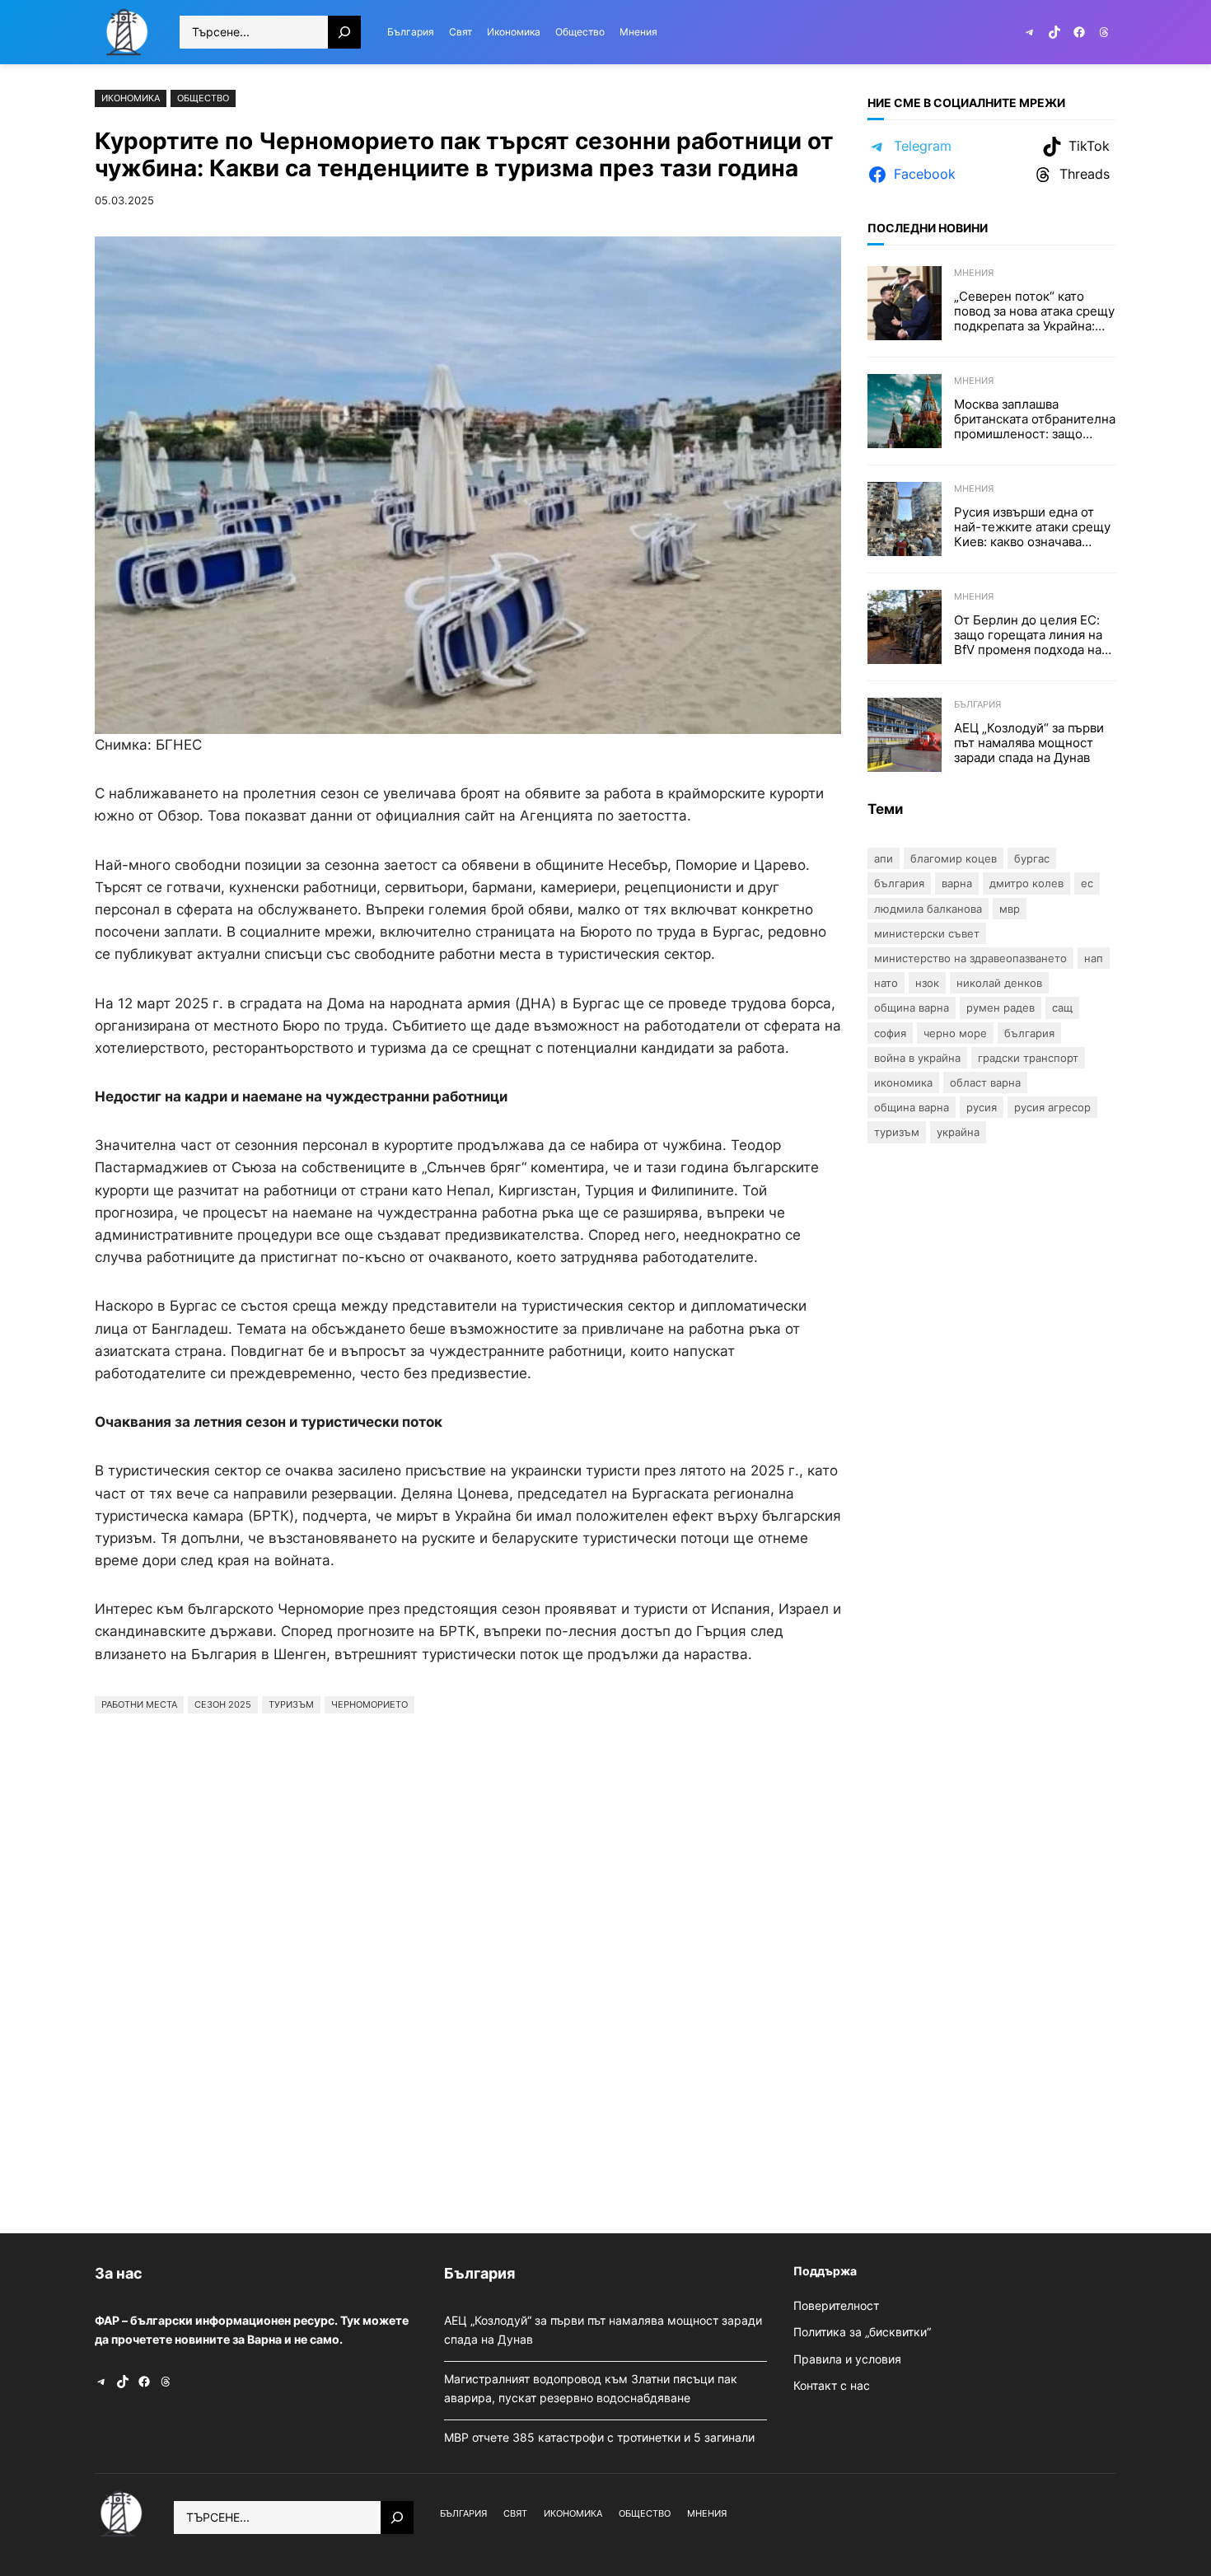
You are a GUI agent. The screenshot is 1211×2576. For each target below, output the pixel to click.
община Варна (912, 1107)
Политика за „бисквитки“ (862, 2332)
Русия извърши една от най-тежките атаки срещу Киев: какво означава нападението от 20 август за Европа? (1032, 527)
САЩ (1062, 1007)
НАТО (886, 983)
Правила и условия (847, 2359)
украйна (958, 1132)
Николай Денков (999, 983)
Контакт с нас (832, 2385)
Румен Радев (1001, 1007)
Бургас (1032, 858)
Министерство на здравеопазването (970, 958)
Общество (203, 98)
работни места (139, 1704)
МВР (1010, 909)
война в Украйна (917, 1058)
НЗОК (927, 983)
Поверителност (836, 2305)
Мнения (974, 273)
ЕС (1087, 883)
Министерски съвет (927, 933)
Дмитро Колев (1026, 883)
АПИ (884, 858)
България (977, 704)
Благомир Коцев (954, 858)
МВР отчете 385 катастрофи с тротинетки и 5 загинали (601, 2437)
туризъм (291, 1704)
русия (982, 1107)
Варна (957, 883)
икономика (903, 1082)
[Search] (344, 32)
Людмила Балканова (928, 909)
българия (1029, 1033)
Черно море (955, 1033)
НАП (1094, 958)
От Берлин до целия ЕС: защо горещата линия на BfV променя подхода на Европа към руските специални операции (1028, 635)
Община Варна (912, 1007)
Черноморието (369, 1704)
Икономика (131, 98)
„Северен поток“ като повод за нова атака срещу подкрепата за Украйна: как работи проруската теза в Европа (1034, 311)
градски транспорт (1028, 1058)
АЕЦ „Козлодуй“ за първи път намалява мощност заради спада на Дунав (1029, 743)
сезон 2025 (223, 1704)
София (890, 1033)
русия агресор (1052, 1107)
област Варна (985, 1082)
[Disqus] (468, 1969)
